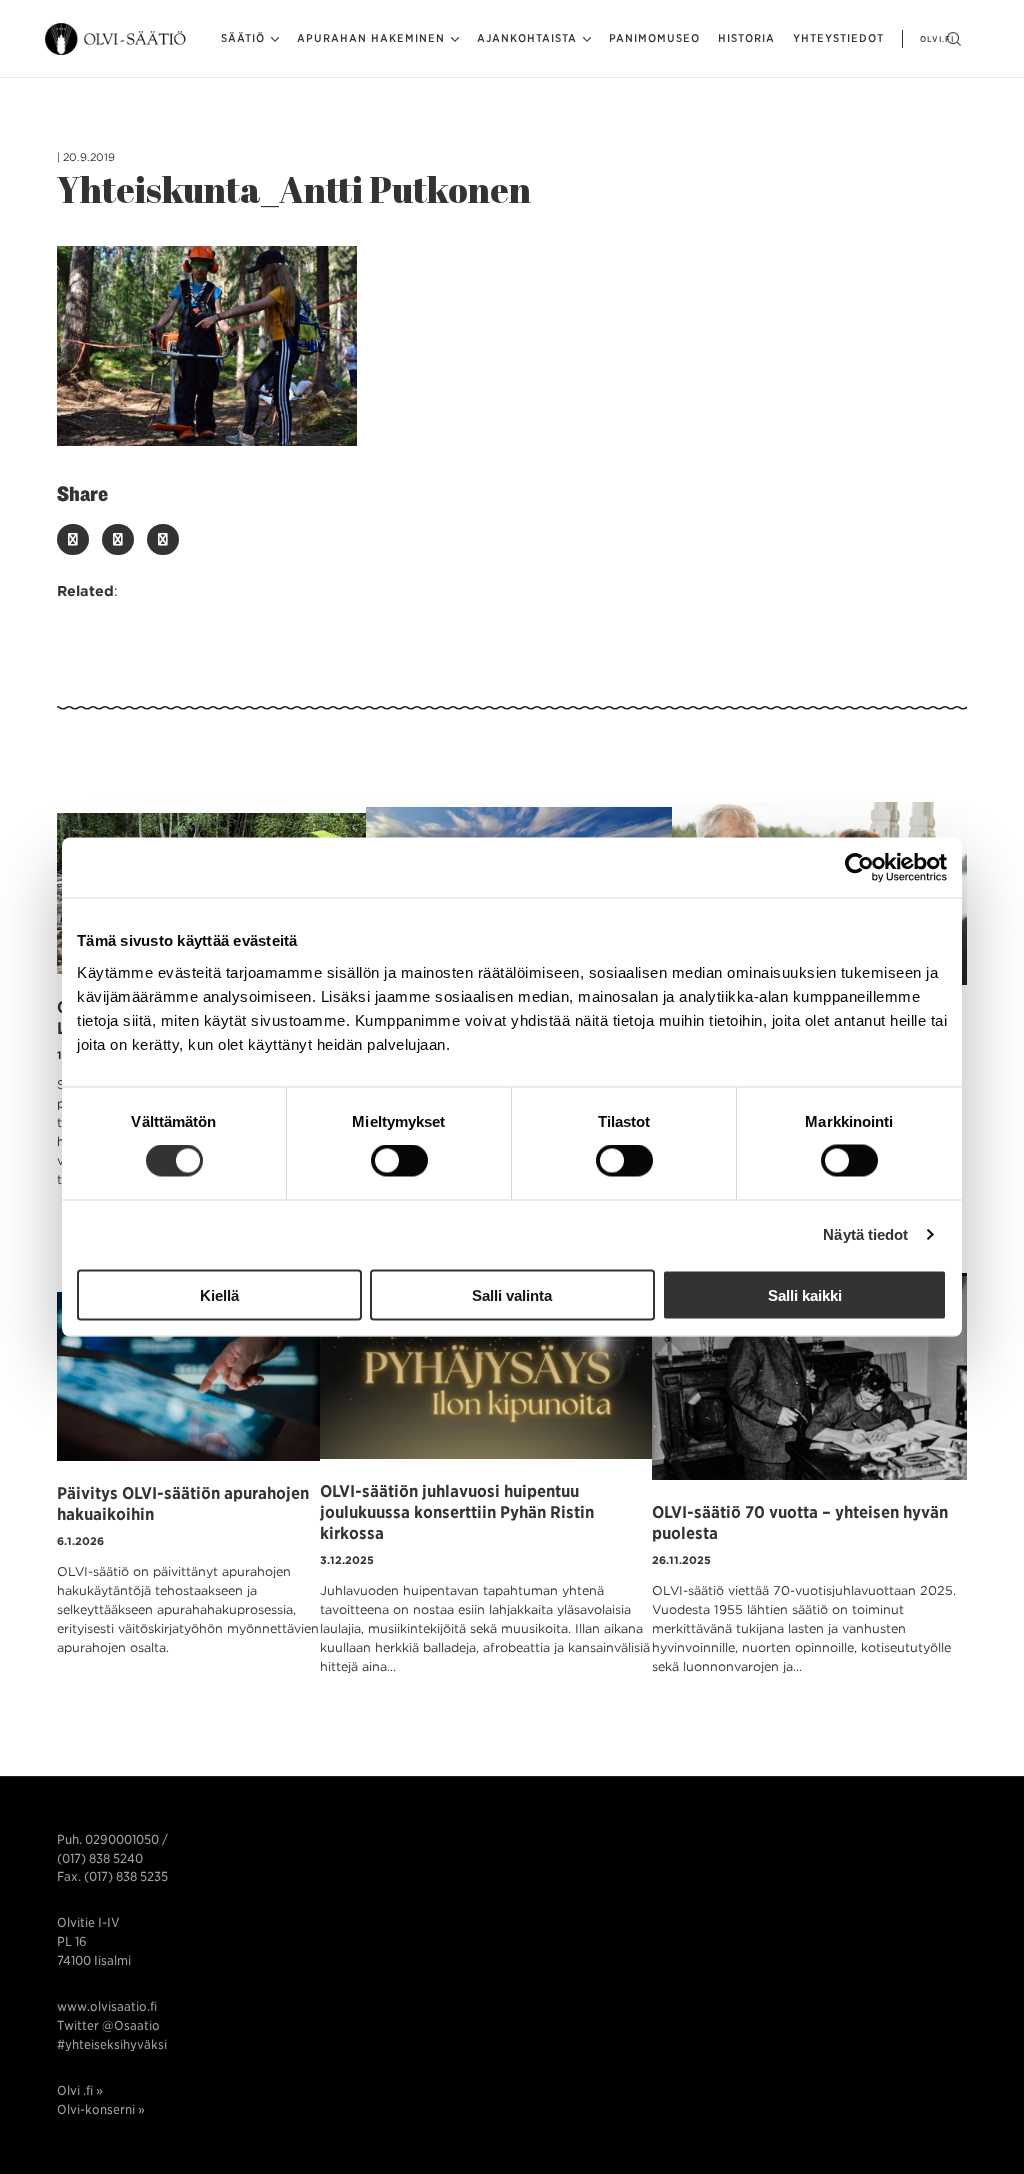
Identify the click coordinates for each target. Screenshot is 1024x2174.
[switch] (399, 1161)
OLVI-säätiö (117, 39)
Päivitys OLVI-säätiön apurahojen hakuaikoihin (183, 1503)
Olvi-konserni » (101, 2109)
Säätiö (243, 38)
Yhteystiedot (838, 38)
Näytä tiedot (865, 1234)
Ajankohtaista (527, 38)
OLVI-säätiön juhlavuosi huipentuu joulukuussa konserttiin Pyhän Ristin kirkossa (457, 1512)
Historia (746, 38)
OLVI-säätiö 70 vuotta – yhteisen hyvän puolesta (800, 1522)
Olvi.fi (937, 39)
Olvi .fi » (80, 2090)
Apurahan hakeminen (371, 38)
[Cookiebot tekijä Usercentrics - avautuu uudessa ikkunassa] (859, 868)
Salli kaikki (805, 1294)
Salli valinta (512, 1294)
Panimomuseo (654, 38)
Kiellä (219, 1294)
